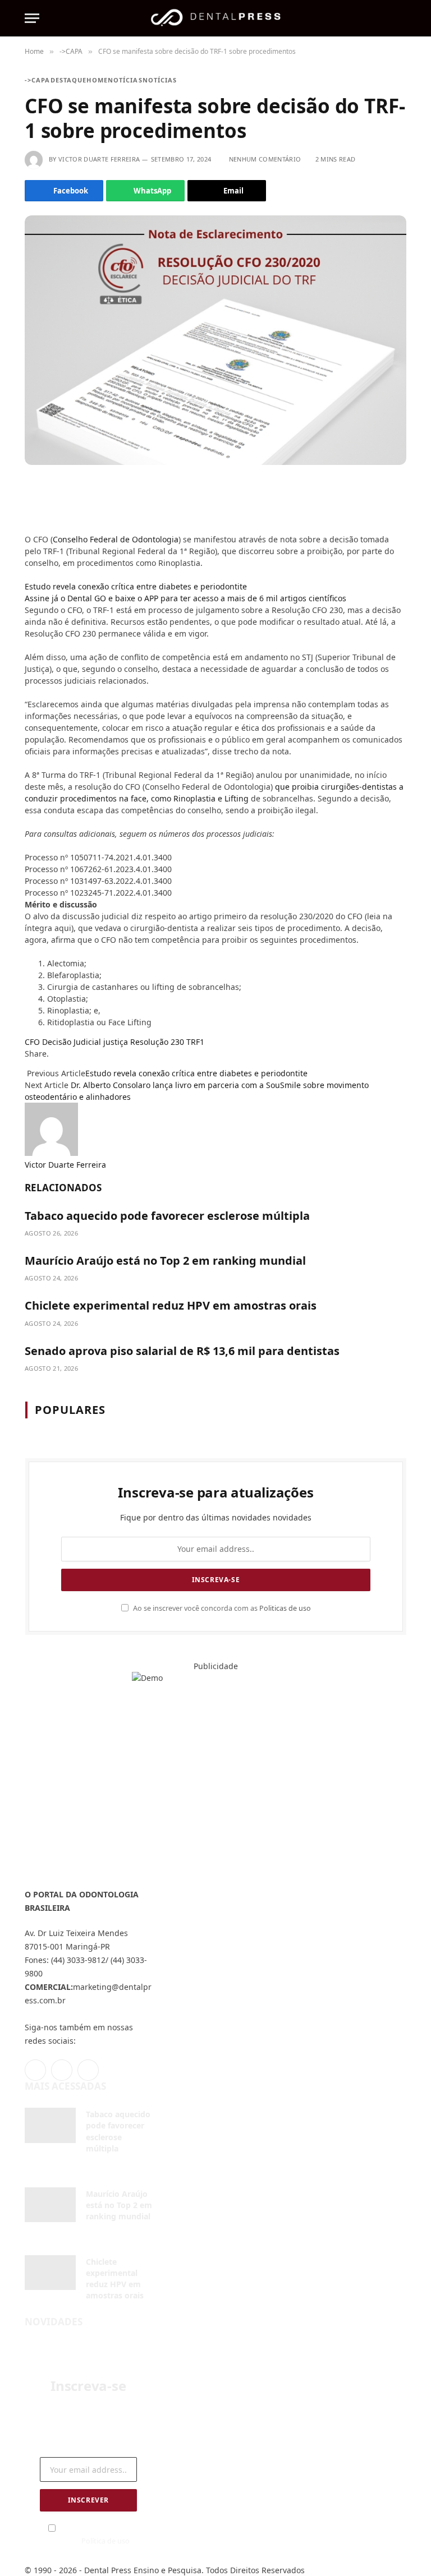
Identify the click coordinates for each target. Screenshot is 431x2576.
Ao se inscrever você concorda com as (221, 1608)
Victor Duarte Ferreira (99, 159)
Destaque (69, 80)
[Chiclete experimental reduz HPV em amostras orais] (50, 2273)
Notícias (125, 80)
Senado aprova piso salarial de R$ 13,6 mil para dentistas (182, 1351)
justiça (116, 1042)
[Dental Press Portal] (215, 18)
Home (97, 80)
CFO (32, 1042)
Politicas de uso (285, 1608)
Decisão (57, 1042)
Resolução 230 (157, 1042)
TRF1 (195, 1042)
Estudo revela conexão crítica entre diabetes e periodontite (136, 586)
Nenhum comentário (265, 159)
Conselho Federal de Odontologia (116, 539)
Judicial (87, 1042)
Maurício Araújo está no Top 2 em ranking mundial (165, 1261)
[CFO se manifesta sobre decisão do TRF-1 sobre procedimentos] (215, 340)
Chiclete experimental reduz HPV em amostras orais (171, 1305)
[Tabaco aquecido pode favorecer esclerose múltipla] (50, 2125)
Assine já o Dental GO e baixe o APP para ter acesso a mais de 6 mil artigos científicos (185, 598)
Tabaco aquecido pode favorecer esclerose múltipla (167, 1216)
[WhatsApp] (29, 525)
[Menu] (32, 18)
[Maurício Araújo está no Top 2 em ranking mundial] (50, 2205)
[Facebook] (29, 491)
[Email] (29, 508)
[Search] (401, 18)
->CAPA (38, 80)
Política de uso (106, 2541)
